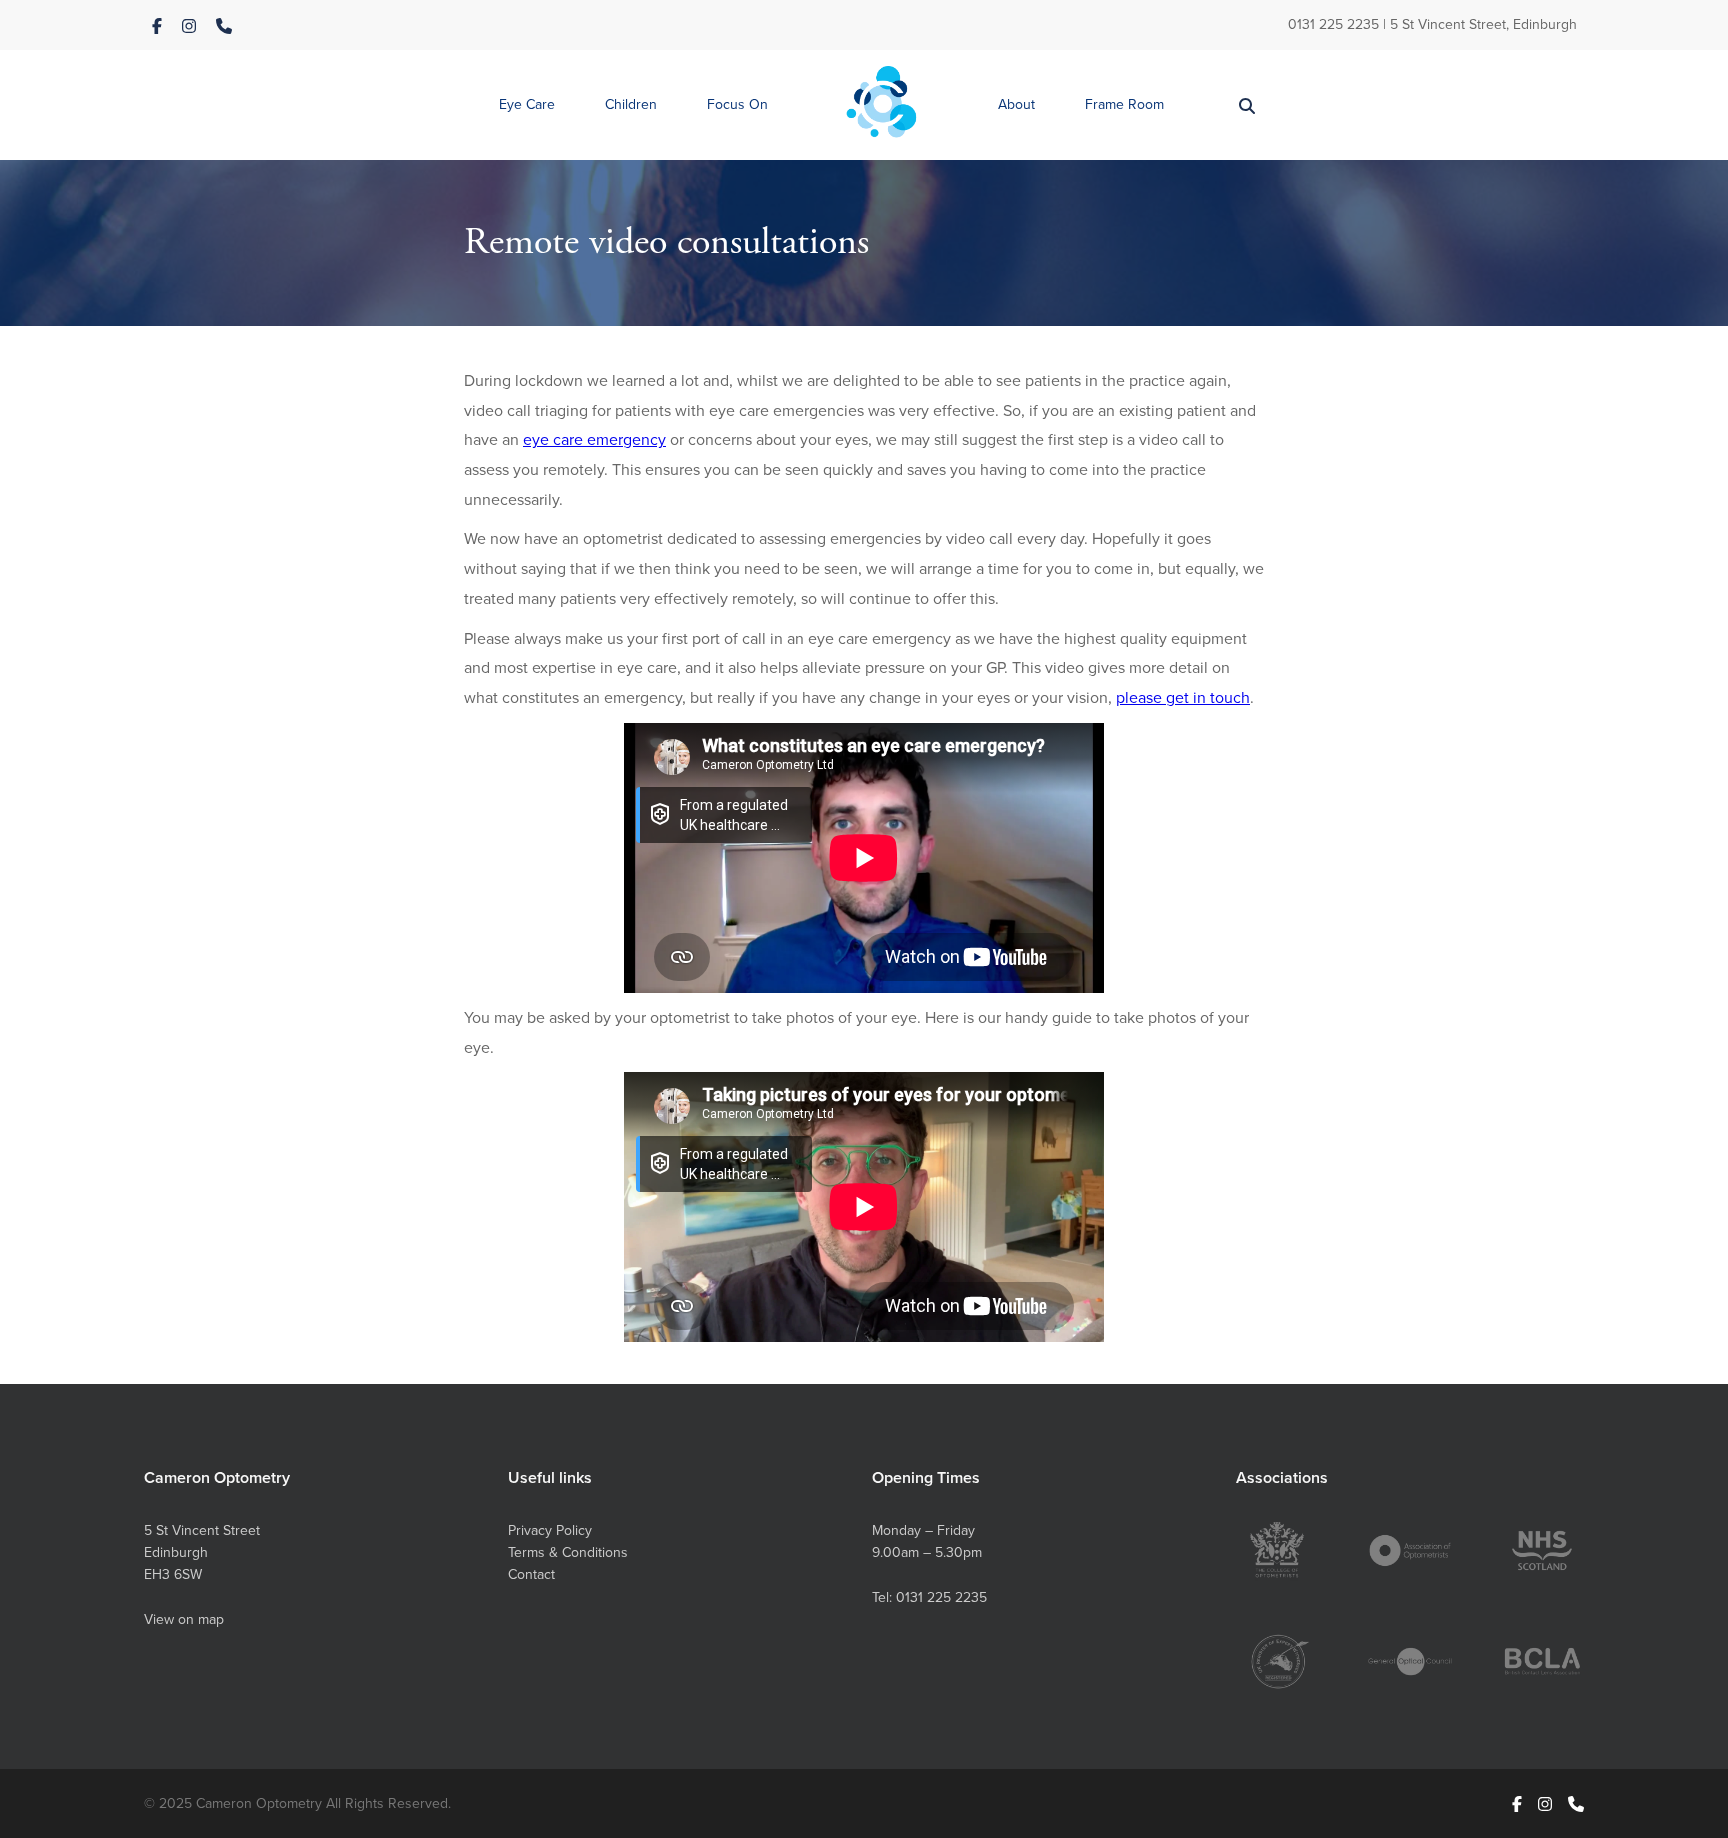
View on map (184, 1619)
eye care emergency (594, 439)
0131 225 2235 (1333, 24)
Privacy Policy (550, 1530)
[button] (527, 105)
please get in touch (1183, 697)
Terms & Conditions (568, 1552)
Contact (531, 1574)
